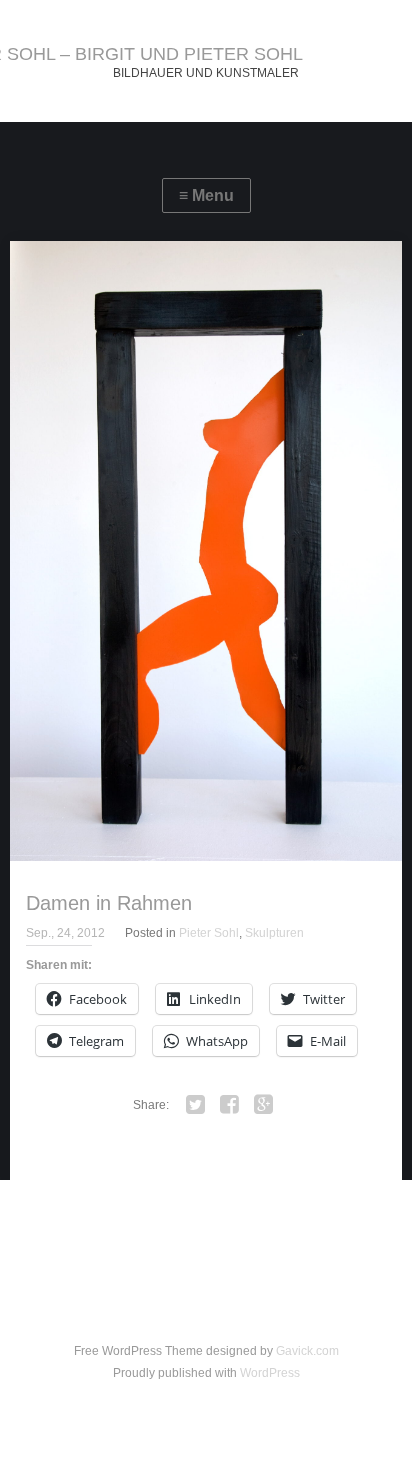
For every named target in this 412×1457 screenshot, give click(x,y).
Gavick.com (307, 1351)
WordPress (270, 1373)
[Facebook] (229, 1105)
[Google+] (263, 1105)
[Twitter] (195, 1105)
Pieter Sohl (209, 933)
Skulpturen (274, 933)
